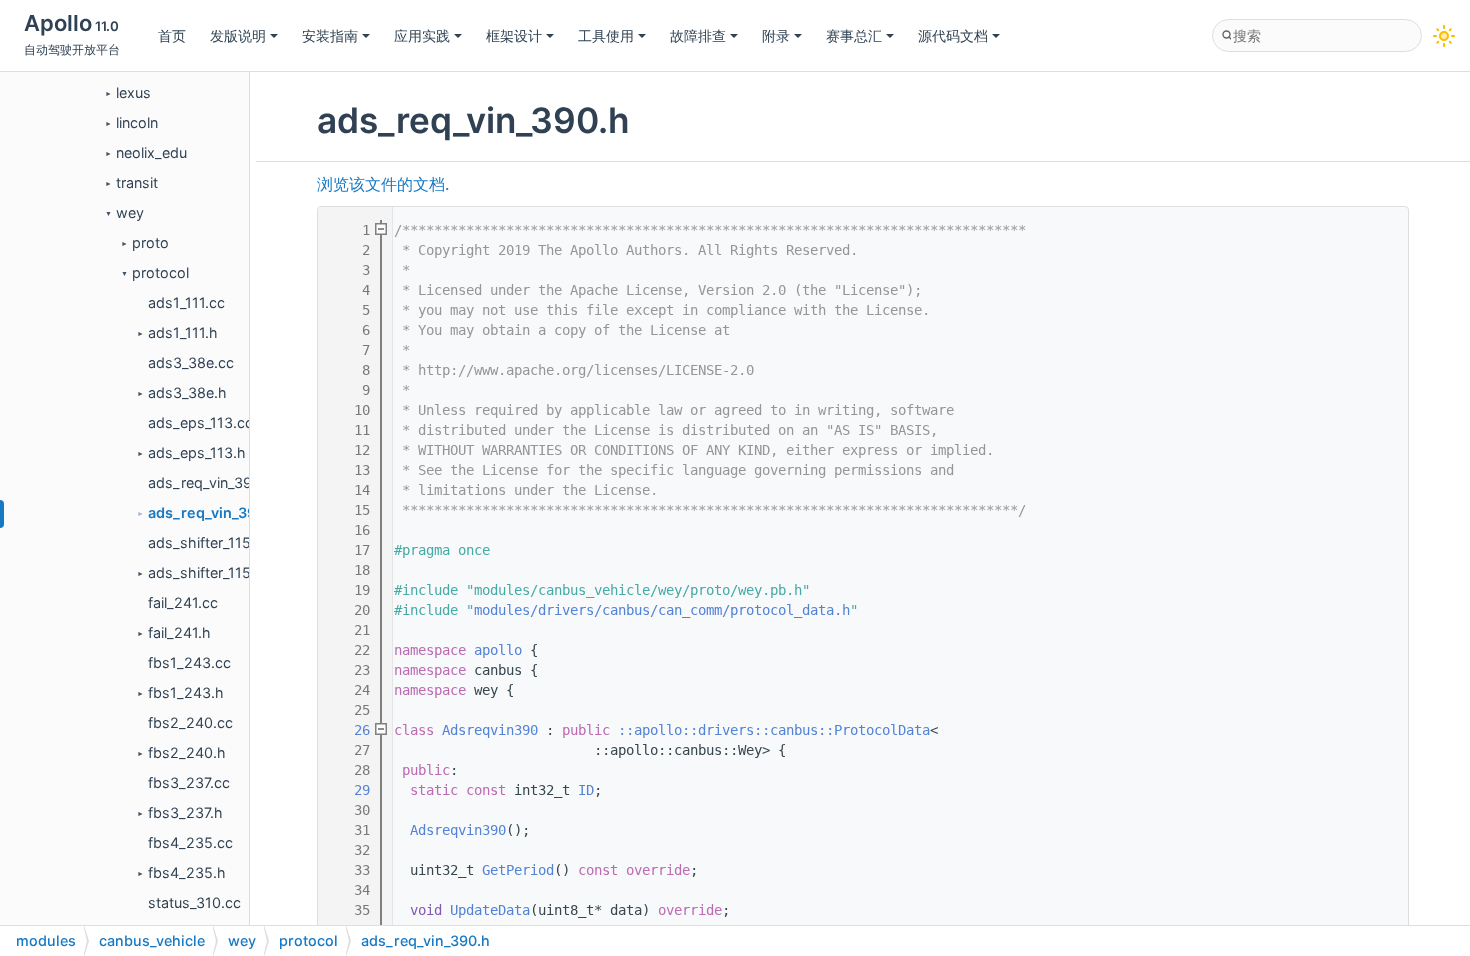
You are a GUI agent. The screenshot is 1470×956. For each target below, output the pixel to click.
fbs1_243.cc (189, 662)
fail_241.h (179, 632)
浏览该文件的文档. (383, 184)
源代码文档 (953, 35)
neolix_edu (151, 152)
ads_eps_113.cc (200, 422)
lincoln (137, 122)
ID (586, 790)
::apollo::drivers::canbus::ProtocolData (774, 730)
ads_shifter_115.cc (209, 542)
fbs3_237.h (185, 812)
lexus (133, 92)
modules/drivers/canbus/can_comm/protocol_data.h (662, 610)
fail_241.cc (183, 602)
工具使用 (606, 35)
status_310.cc (194, 902)
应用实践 (422, 35)
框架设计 (514, 35)
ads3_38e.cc (191, 362)
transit (137, 182)
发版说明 (238, 35)
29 (350, 790)
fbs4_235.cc (190, 842)
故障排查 (698, 35)
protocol (160, 272)
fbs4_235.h (187, 872)
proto (150, 242)
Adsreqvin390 (490, 730)
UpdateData (490, 910)
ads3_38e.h (187, 392)
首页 (172, 35)
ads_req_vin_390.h (213, 512)
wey (130, 212)
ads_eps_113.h (197, 452)
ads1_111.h (183, 332)
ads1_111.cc (186, 302)
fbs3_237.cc (189, 782)
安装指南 (330, 35)
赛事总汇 (854, 35)
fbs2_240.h (187, 752)
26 (350, 730)
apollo (498, 650)
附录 (776, 35)
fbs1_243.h (186, 692)
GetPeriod (518, 870)
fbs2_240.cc (190, 722)
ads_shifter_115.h (206, 572)
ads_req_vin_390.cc (214, 482)
